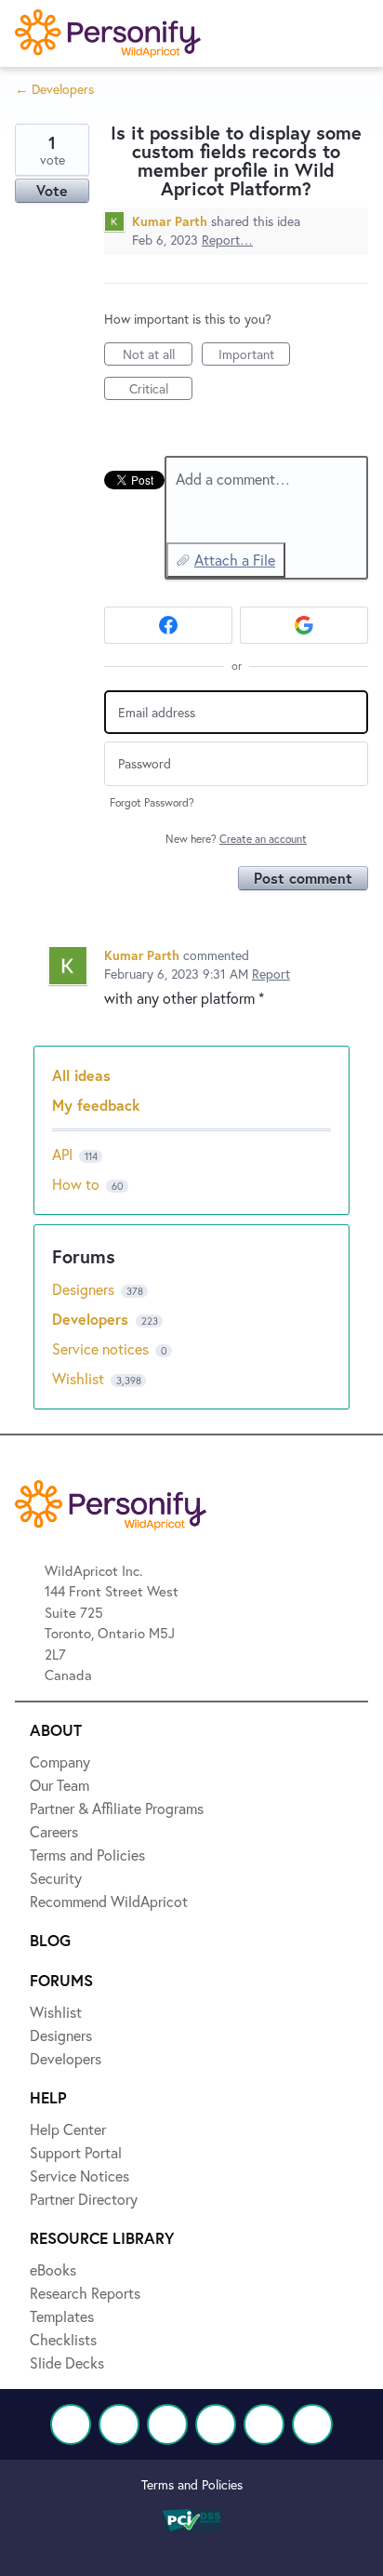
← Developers (54, 89)
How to (76, 1184)
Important (254, 355)
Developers (92, 1319)
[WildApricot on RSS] (312, 2424)
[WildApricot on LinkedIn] (167, 2424)
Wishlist (80, 1378)
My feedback (96, 1105)
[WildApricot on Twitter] (119, 2424)
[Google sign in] (304, 625)
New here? (236, 839)
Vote (52, 190)
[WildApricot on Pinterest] (264, 2424)
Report (271, 974)
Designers (85, 1289)
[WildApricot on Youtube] (216, 2424)
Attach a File (235, 560)
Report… (227, 240)
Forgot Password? (152, 802)
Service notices (102, 1348)
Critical (161, 390)
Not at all (158, 355)
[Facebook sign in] (168, 625)
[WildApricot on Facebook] (71, 2424)
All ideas (81, 1075)
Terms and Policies (192, 2484)
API (62, 1154)
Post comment (303, 878)
